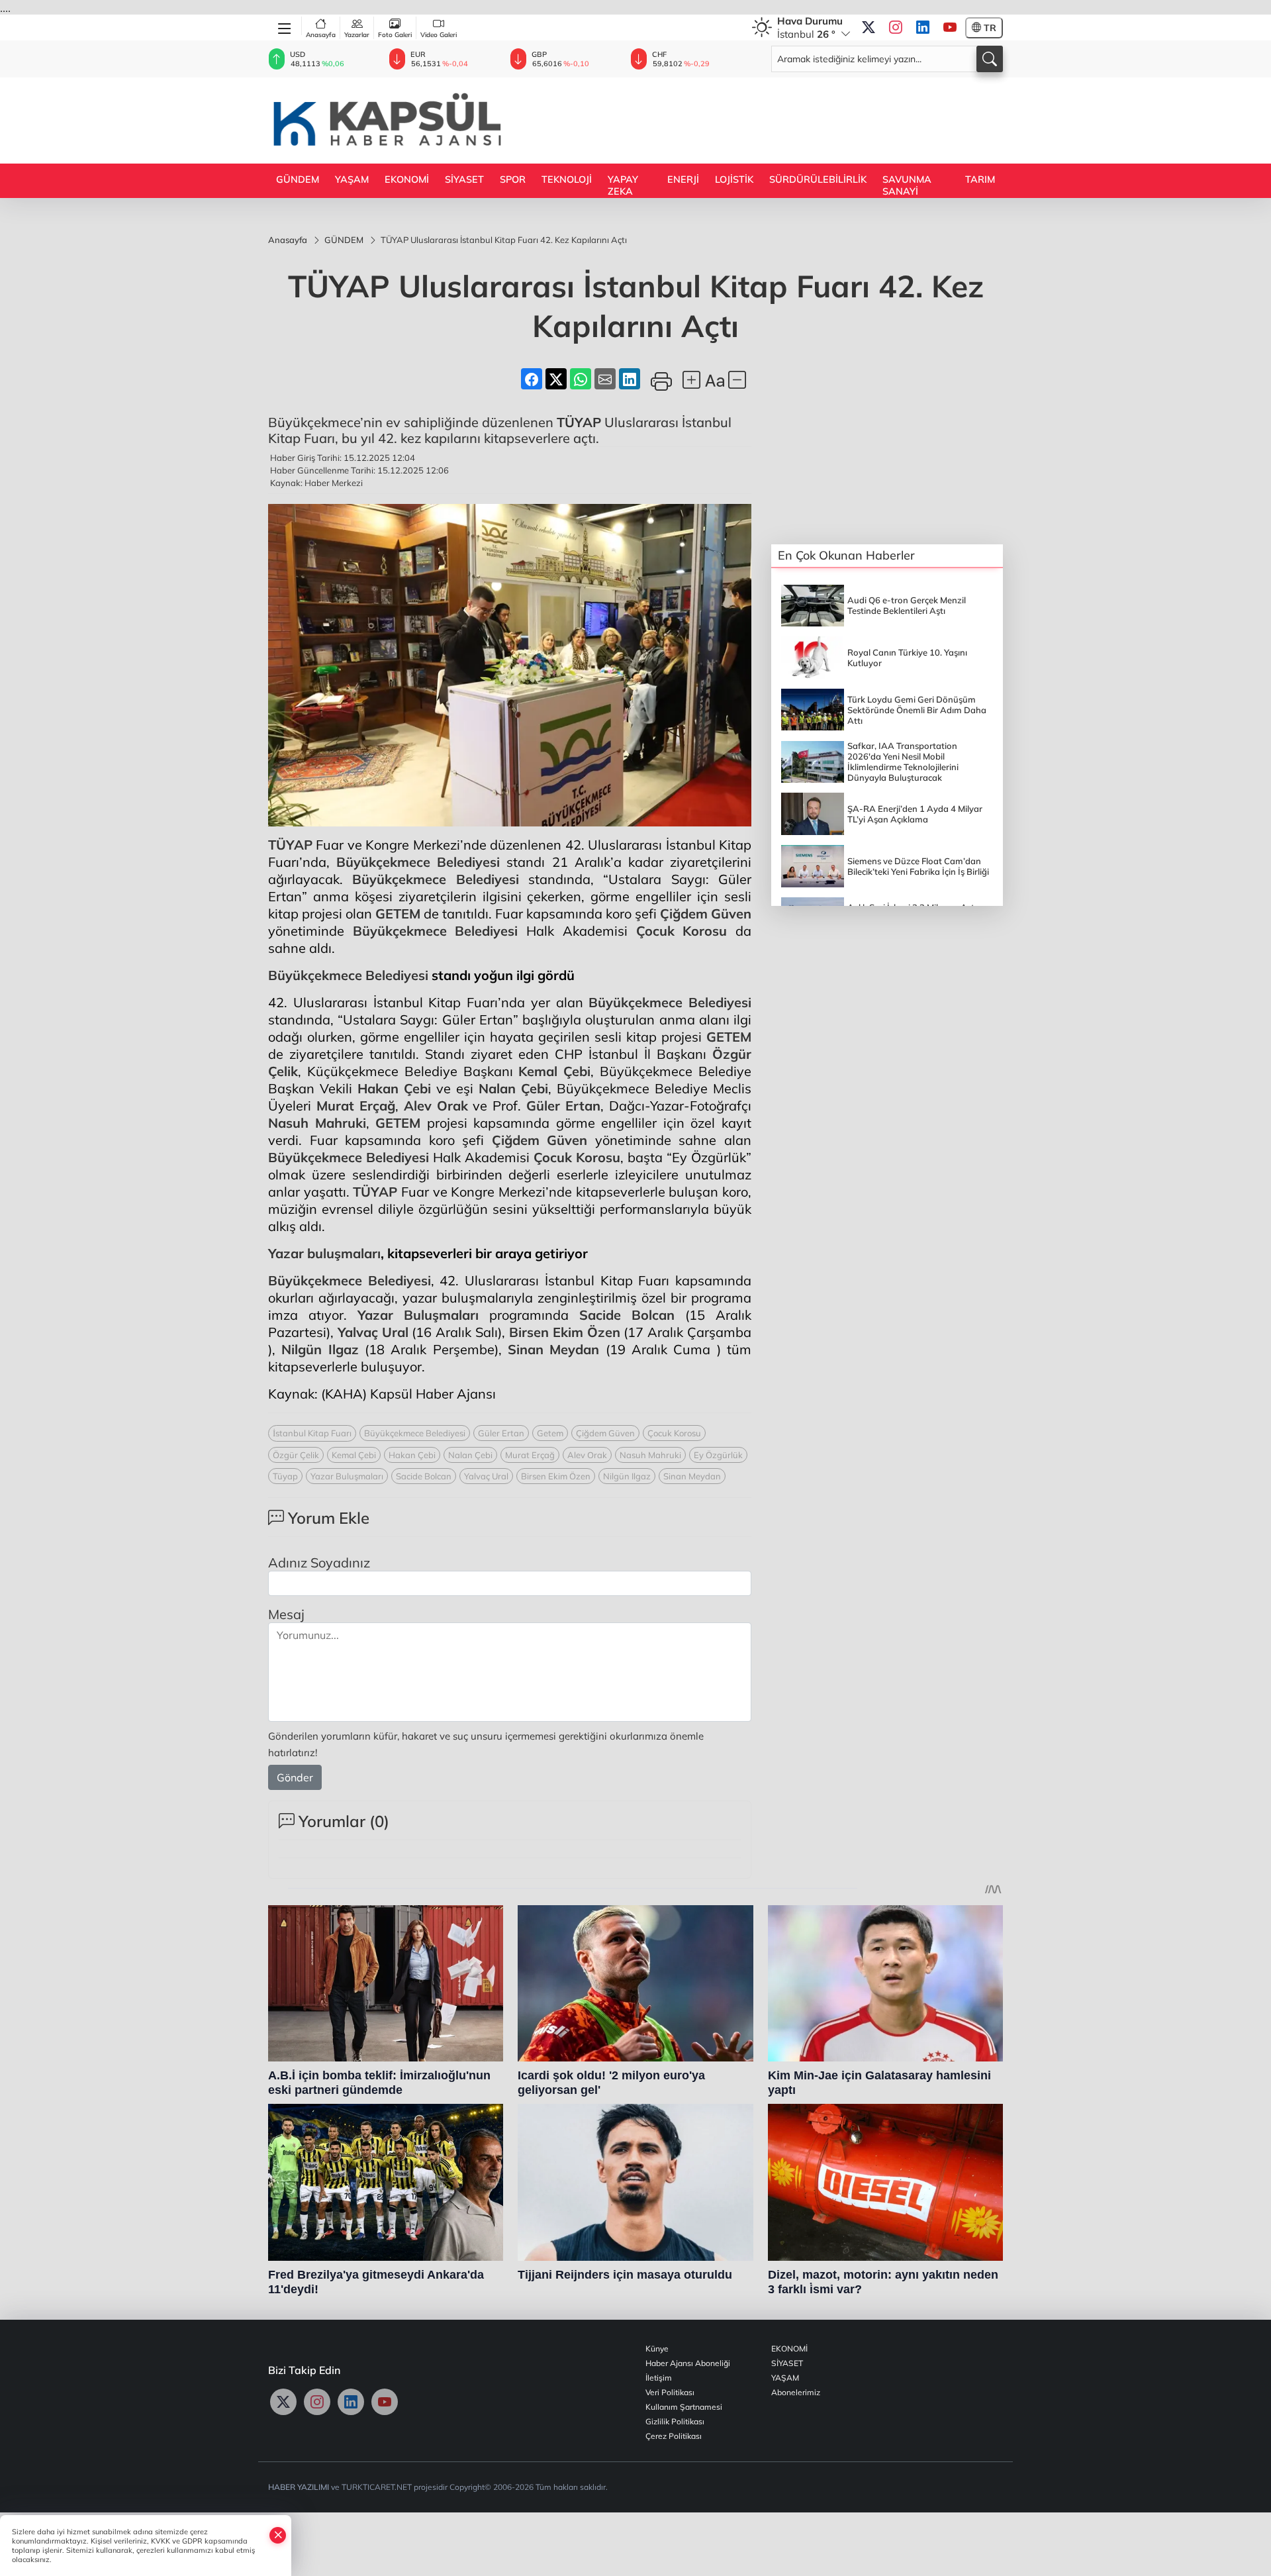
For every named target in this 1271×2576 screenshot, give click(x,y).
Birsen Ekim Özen (565, 1332)
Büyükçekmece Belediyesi (418, 862)
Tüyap (285, 1476)
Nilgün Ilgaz (320, 1349)
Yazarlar (357, 35)
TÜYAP (579, 422)
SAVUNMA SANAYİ (907, 185)
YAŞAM (352, 179)
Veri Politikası (670, 2392)
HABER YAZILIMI (299, 2487)
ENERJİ (683, 179)
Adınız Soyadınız (319, 1562)
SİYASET (464, 179)
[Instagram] (896, 28)
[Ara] (990, 59)
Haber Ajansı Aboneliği (688, 2363)
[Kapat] (278, 2535)
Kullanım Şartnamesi (684, 2407)
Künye (657, 2349)
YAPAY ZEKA (623, 185)
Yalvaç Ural (373, 1332)
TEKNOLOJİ (567, 179)
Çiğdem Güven (706, 914)
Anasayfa (321, 35)
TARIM (980, 179)
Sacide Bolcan (627, 1315)
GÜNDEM (298, 179)
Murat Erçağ (356, 1106)
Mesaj (286, 1614)
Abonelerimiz (796, 2392)
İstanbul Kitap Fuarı (312, 1433)
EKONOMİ (407, 179)
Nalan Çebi (513, 1088)
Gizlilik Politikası (675, 2421)
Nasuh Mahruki (317, 1123)
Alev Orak (436, 1106)
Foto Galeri (395, 35)
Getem (550, 1433)
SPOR (513, 179)
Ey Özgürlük (718, 1455)
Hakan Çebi (394, 1088)
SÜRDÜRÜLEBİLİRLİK (818, 179)
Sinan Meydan (553, 1349)
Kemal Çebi (554, 1071)
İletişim (659, 2378)
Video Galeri (439, 35)
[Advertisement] (762, 119)
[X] (869, 28)
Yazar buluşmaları (324, 1253)
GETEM (398, 914)
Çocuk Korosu (682, 931)
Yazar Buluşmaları (418, 1315)
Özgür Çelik (296, 1455)
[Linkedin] (923, 28)
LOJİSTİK (734, 179)
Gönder (295, 1777)
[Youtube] (950, 28)
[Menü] (285, 26)
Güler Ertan (563, 1106)
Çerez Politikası (674, 2436)
